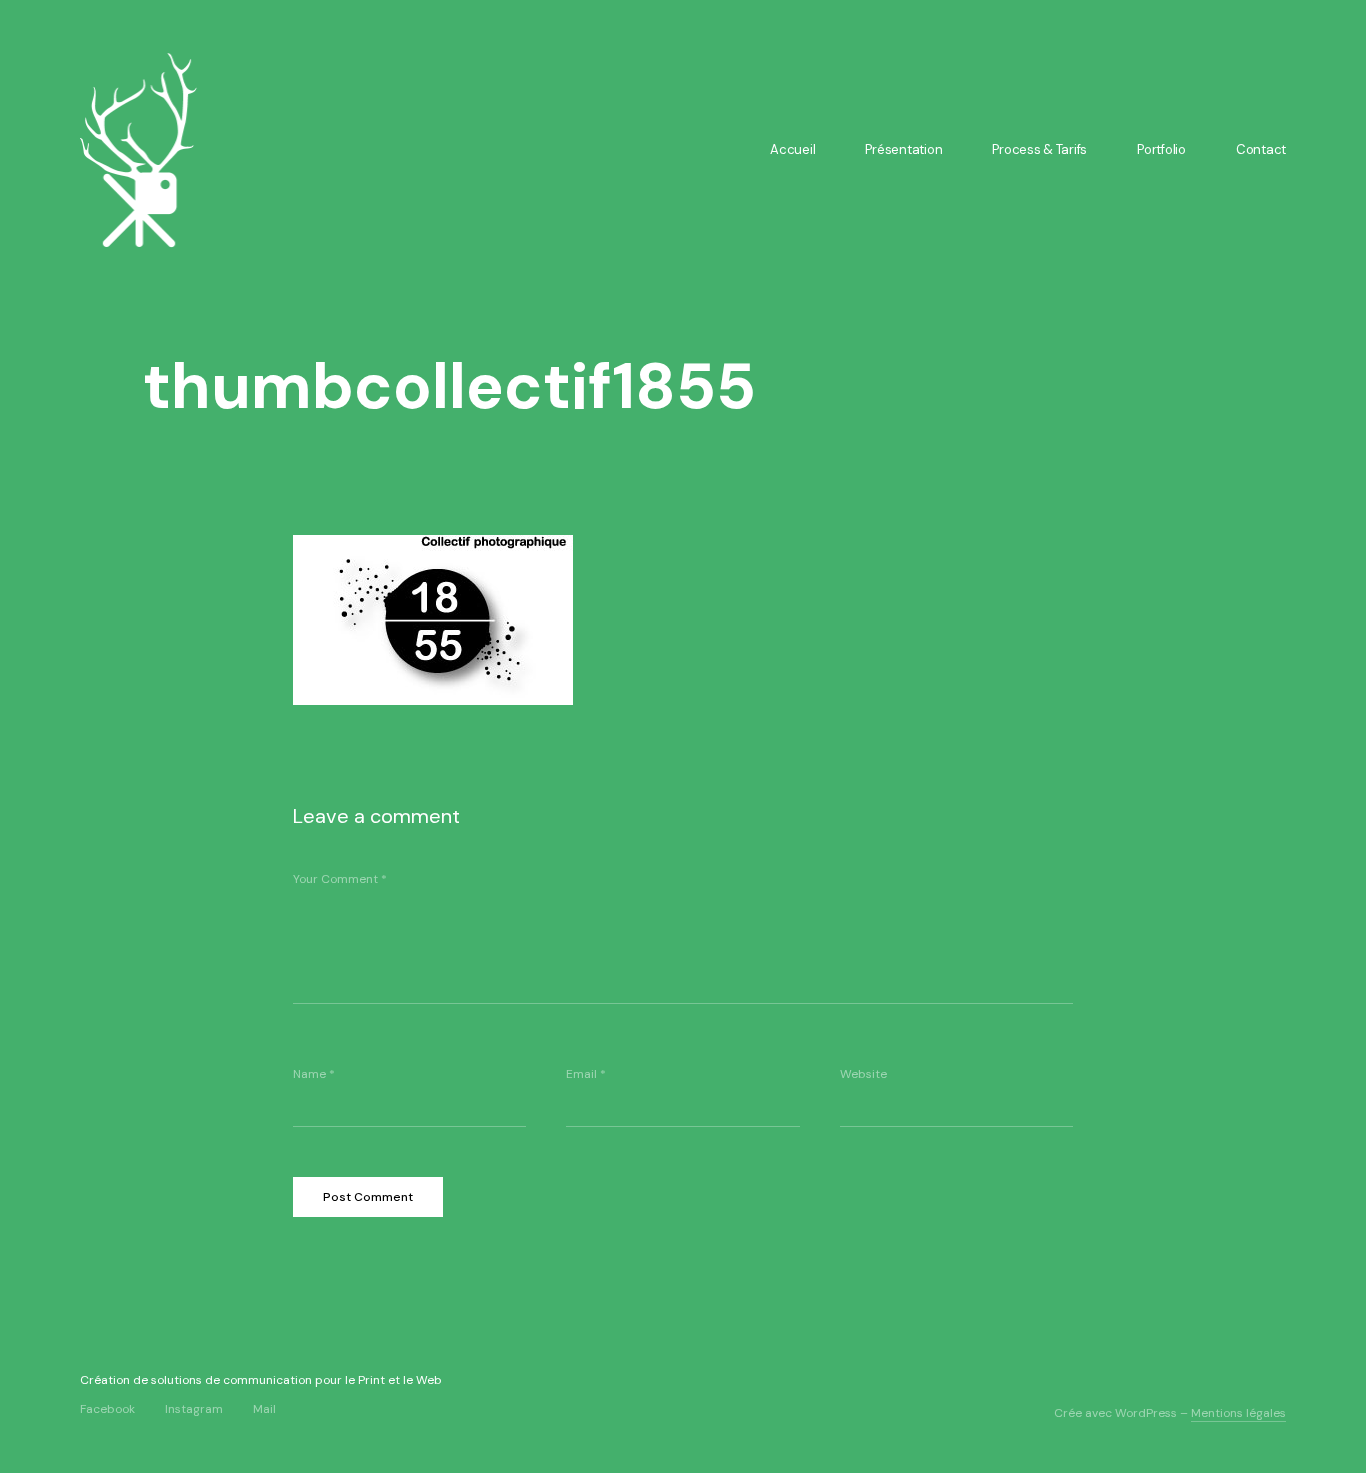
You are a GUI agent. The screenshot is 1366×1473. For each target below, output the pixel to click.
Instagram (194, 1408)
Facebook (107, 1408)
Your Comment (340, 879)
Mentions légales (1238, 1413)
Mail (264, 1408)
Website (863, 1074)
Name (314, 1074)
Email (586, 1074)
